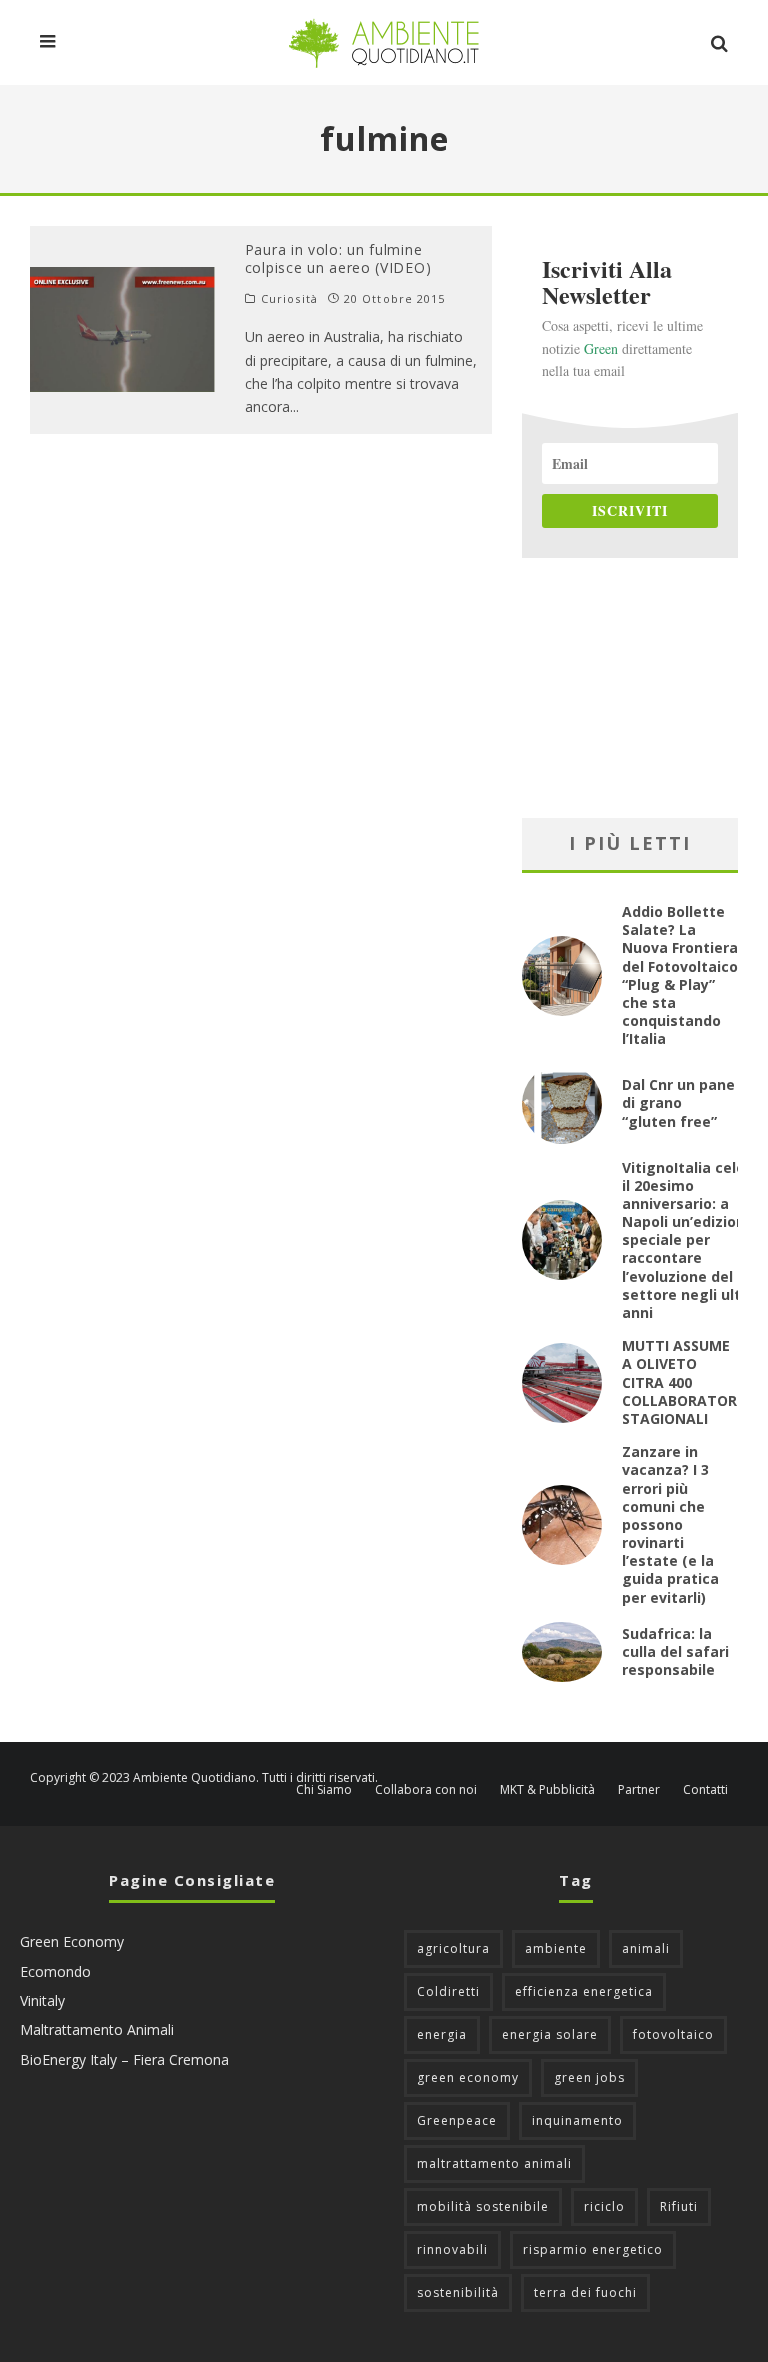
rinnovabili (452, 2249)
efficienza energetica (584, 1991)
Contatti (705, 1790)
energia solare (550, 2034)
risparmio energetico (593, 2249)
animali (646, 1948)
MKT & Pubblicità (547, 1790)
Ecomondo (55, 1971)
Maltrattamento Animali (97, 2029)
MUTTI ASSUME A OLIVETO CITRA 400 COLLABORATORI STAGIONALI (681, 1382)
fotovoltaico (673, 2034)
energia (442, 2034)
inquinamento (577, 2120)
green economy (468, 2077)
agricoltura (453, 1948)
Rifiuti (679, 2206)
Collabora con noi (426, 1790)
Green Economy (72, 1941)
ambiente (556, 1948)
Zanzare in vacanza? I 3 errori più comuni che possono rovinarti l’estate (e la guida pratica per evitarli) (670, 1524)
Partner (639, 1790)
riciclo (604, 2206)
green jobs (589, 2077)
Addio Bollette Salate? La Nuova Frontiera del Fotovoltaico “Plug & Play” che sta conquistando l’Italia (680, 975)
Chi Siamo (324, 1790)
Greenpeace (457, 2120)
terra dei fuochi (585, 2292)
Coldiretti (448, 1991)
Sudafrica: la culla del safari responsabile (675, 1651)
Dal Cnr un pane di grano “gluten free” (678, 1102)
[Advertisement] (630, 688)
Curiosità (289, 299)
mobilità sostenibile (483, 2206)
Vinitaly (42, 2000)
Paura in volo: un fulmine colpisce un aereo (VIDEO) (338, 258)
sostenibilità (458, 2292)
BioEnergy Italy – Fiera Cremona (124, 2059)
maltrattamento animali (494, 2163)
